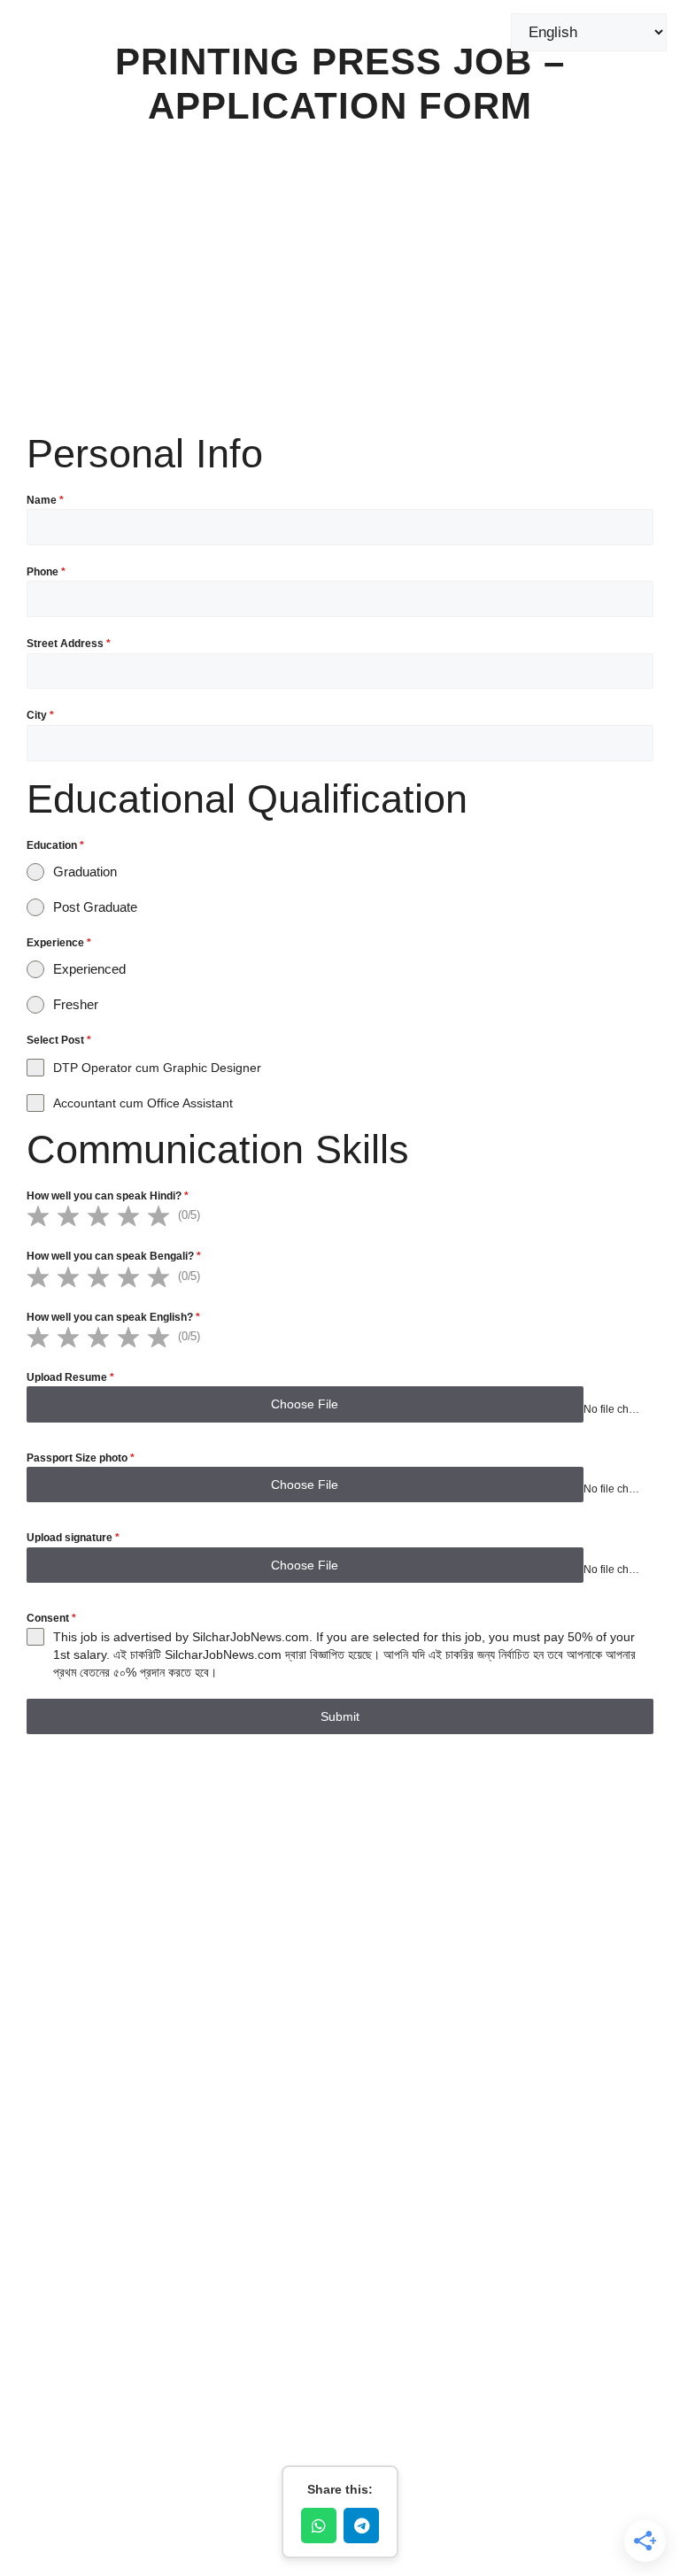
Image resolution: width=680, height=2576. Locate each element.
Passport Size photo (81, 1458)
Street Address (69, 644)
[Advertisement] (340, 283)
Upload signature (73, 1538)
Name (45, 500)
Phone (46, 572)
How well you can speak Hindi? (108, 1196)
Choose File (305, 1404)
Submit (340, 1716)
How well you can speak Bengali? (114, 1256)
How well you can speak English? (113, 1317)
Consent (51, 1618)
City (40, 715)
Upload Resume (70, 1377)
